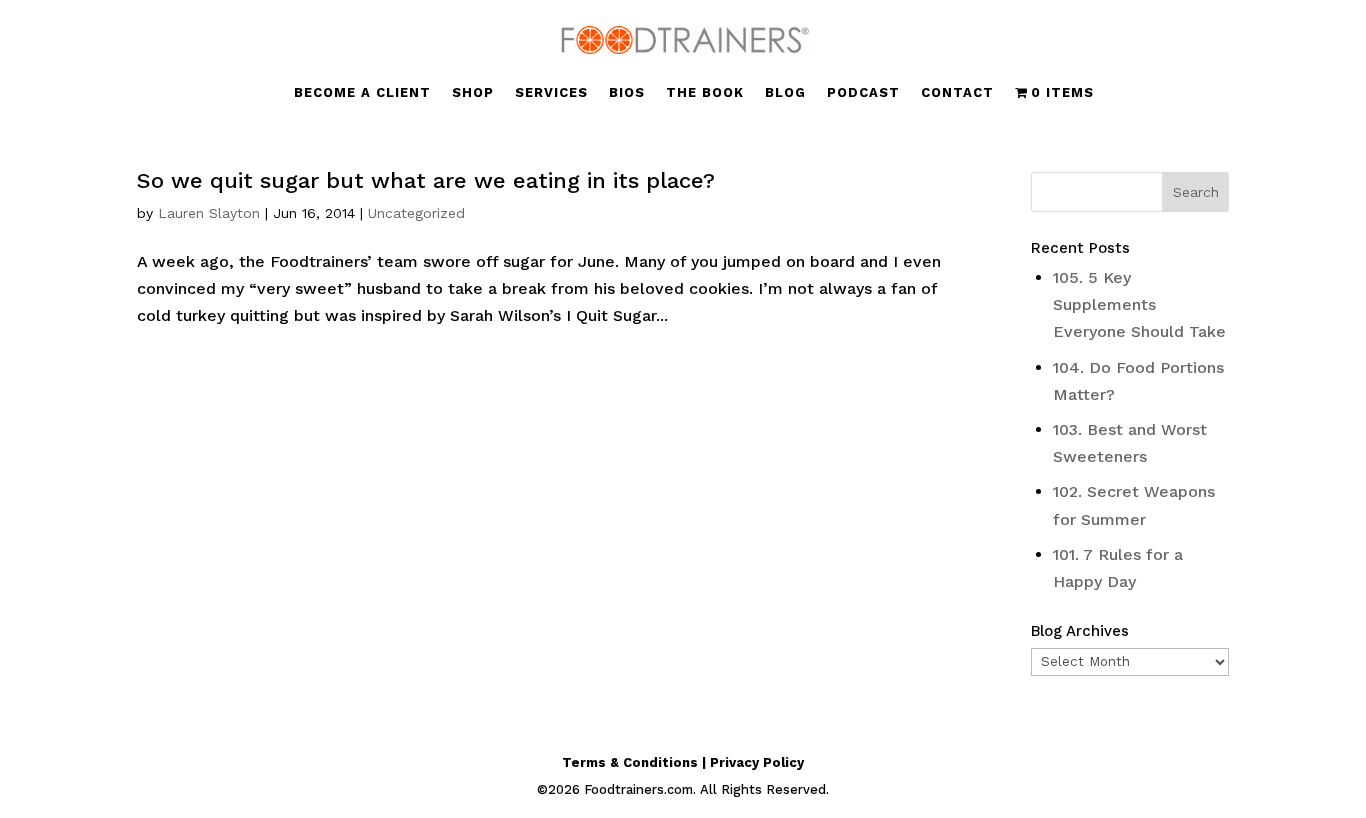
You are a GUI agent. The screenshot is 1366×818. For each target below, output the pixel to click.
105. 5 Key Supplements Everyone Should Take (1139, 304)
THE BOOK (705, 93)
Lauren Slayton (209, 213)
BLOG (785, 93)
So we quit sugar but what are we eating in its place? (426, 180)
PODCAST (863, 93)
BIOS (627, 93)
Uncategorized (416, 213)
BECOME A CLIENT (362, 93)
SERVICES (551, 93)
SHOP (473, 93)
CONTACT (957, 93)
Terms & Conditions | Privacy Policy (683, 762)
